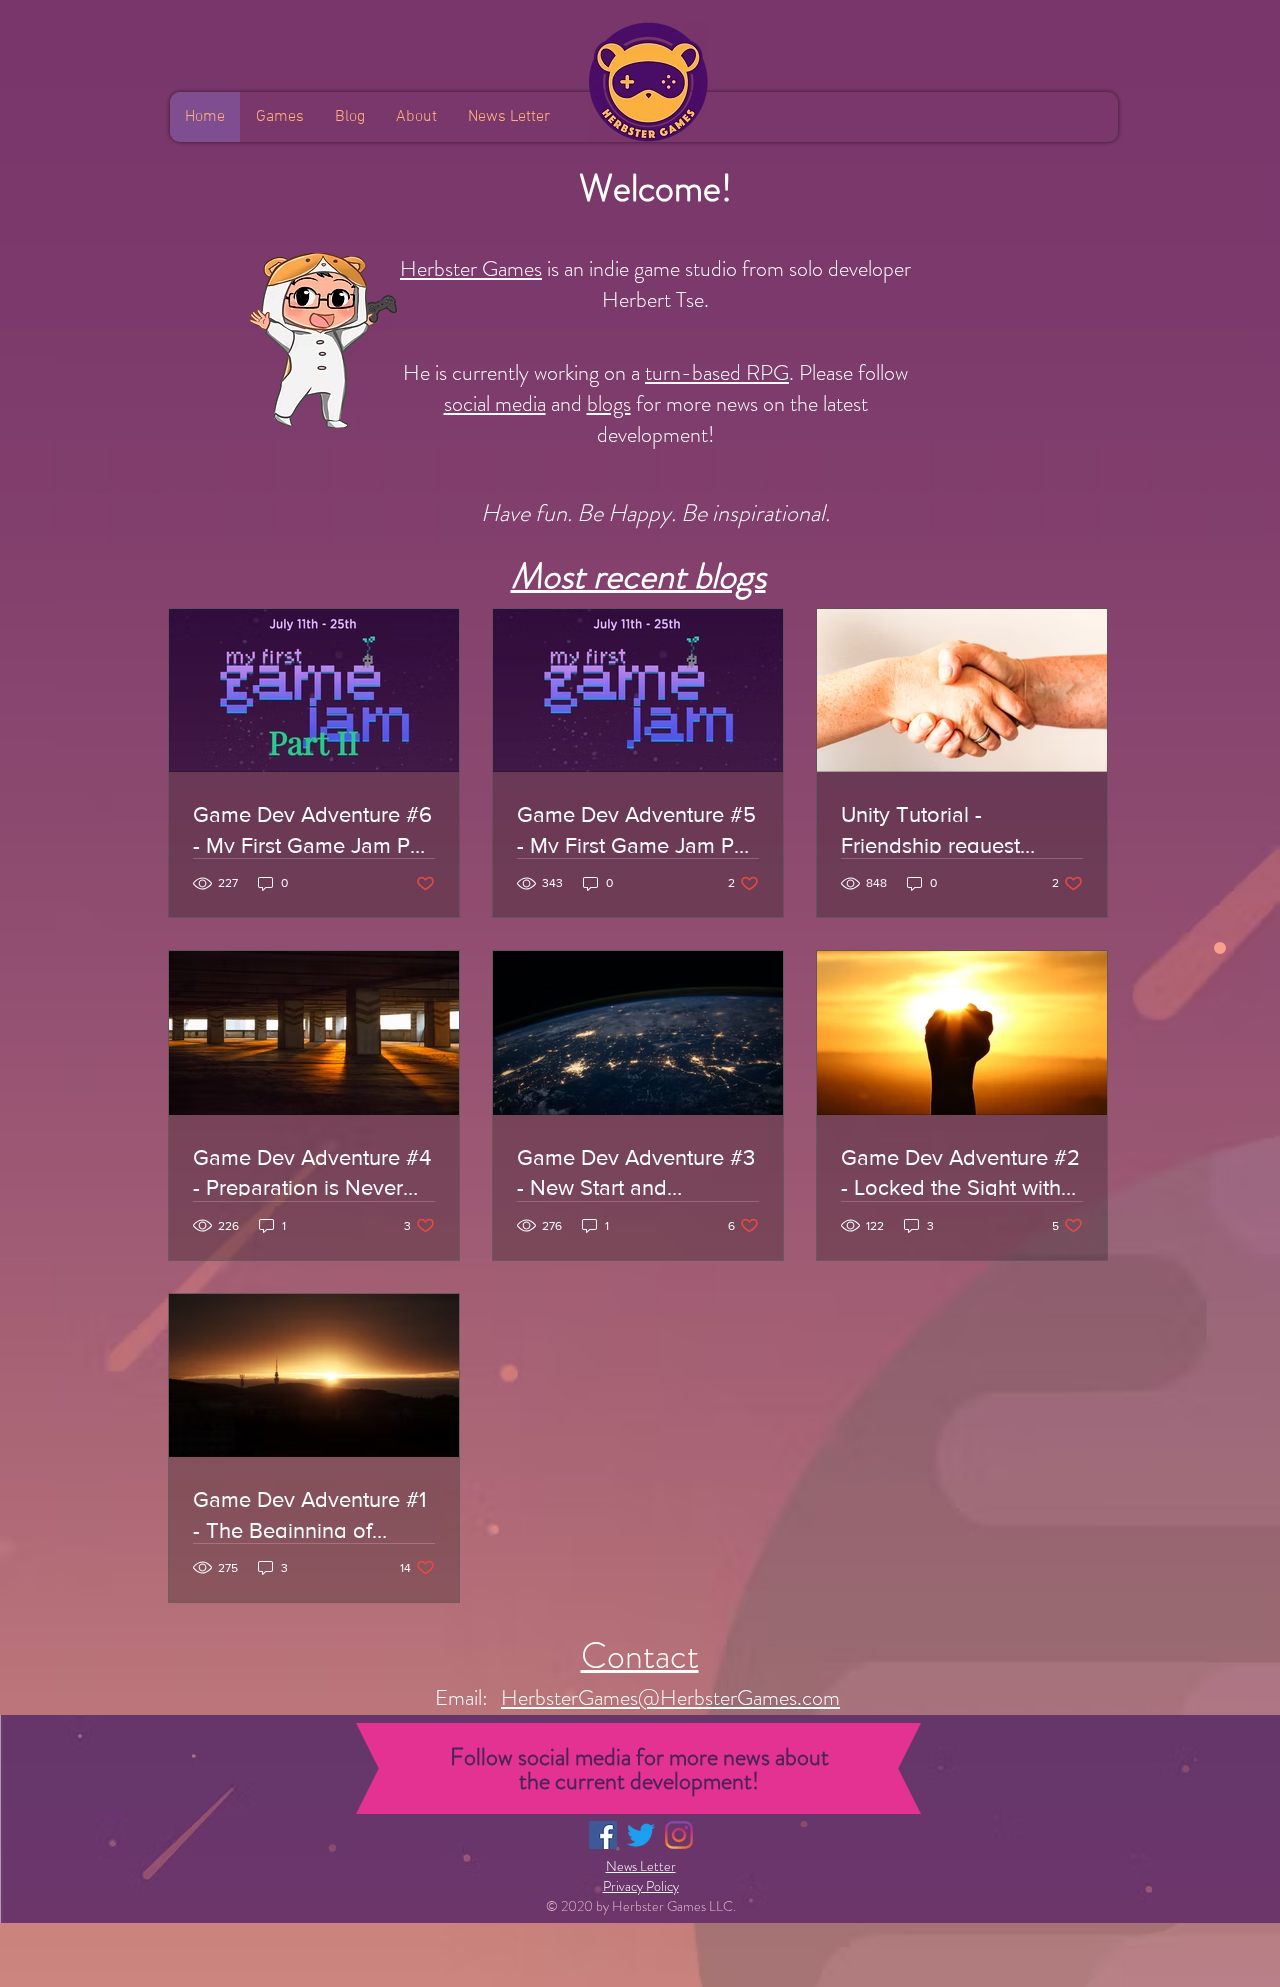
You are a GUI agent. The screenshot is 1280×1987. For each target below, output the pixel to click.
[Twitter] (641, 1835)
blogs (609, 403)
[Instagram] (679, 1835)
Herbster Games (471, 268)
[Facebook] (603, 1835)
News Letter (641, 1866)
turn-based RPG (717, 372)
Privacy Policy (641, 1886)
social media (495, 403)
